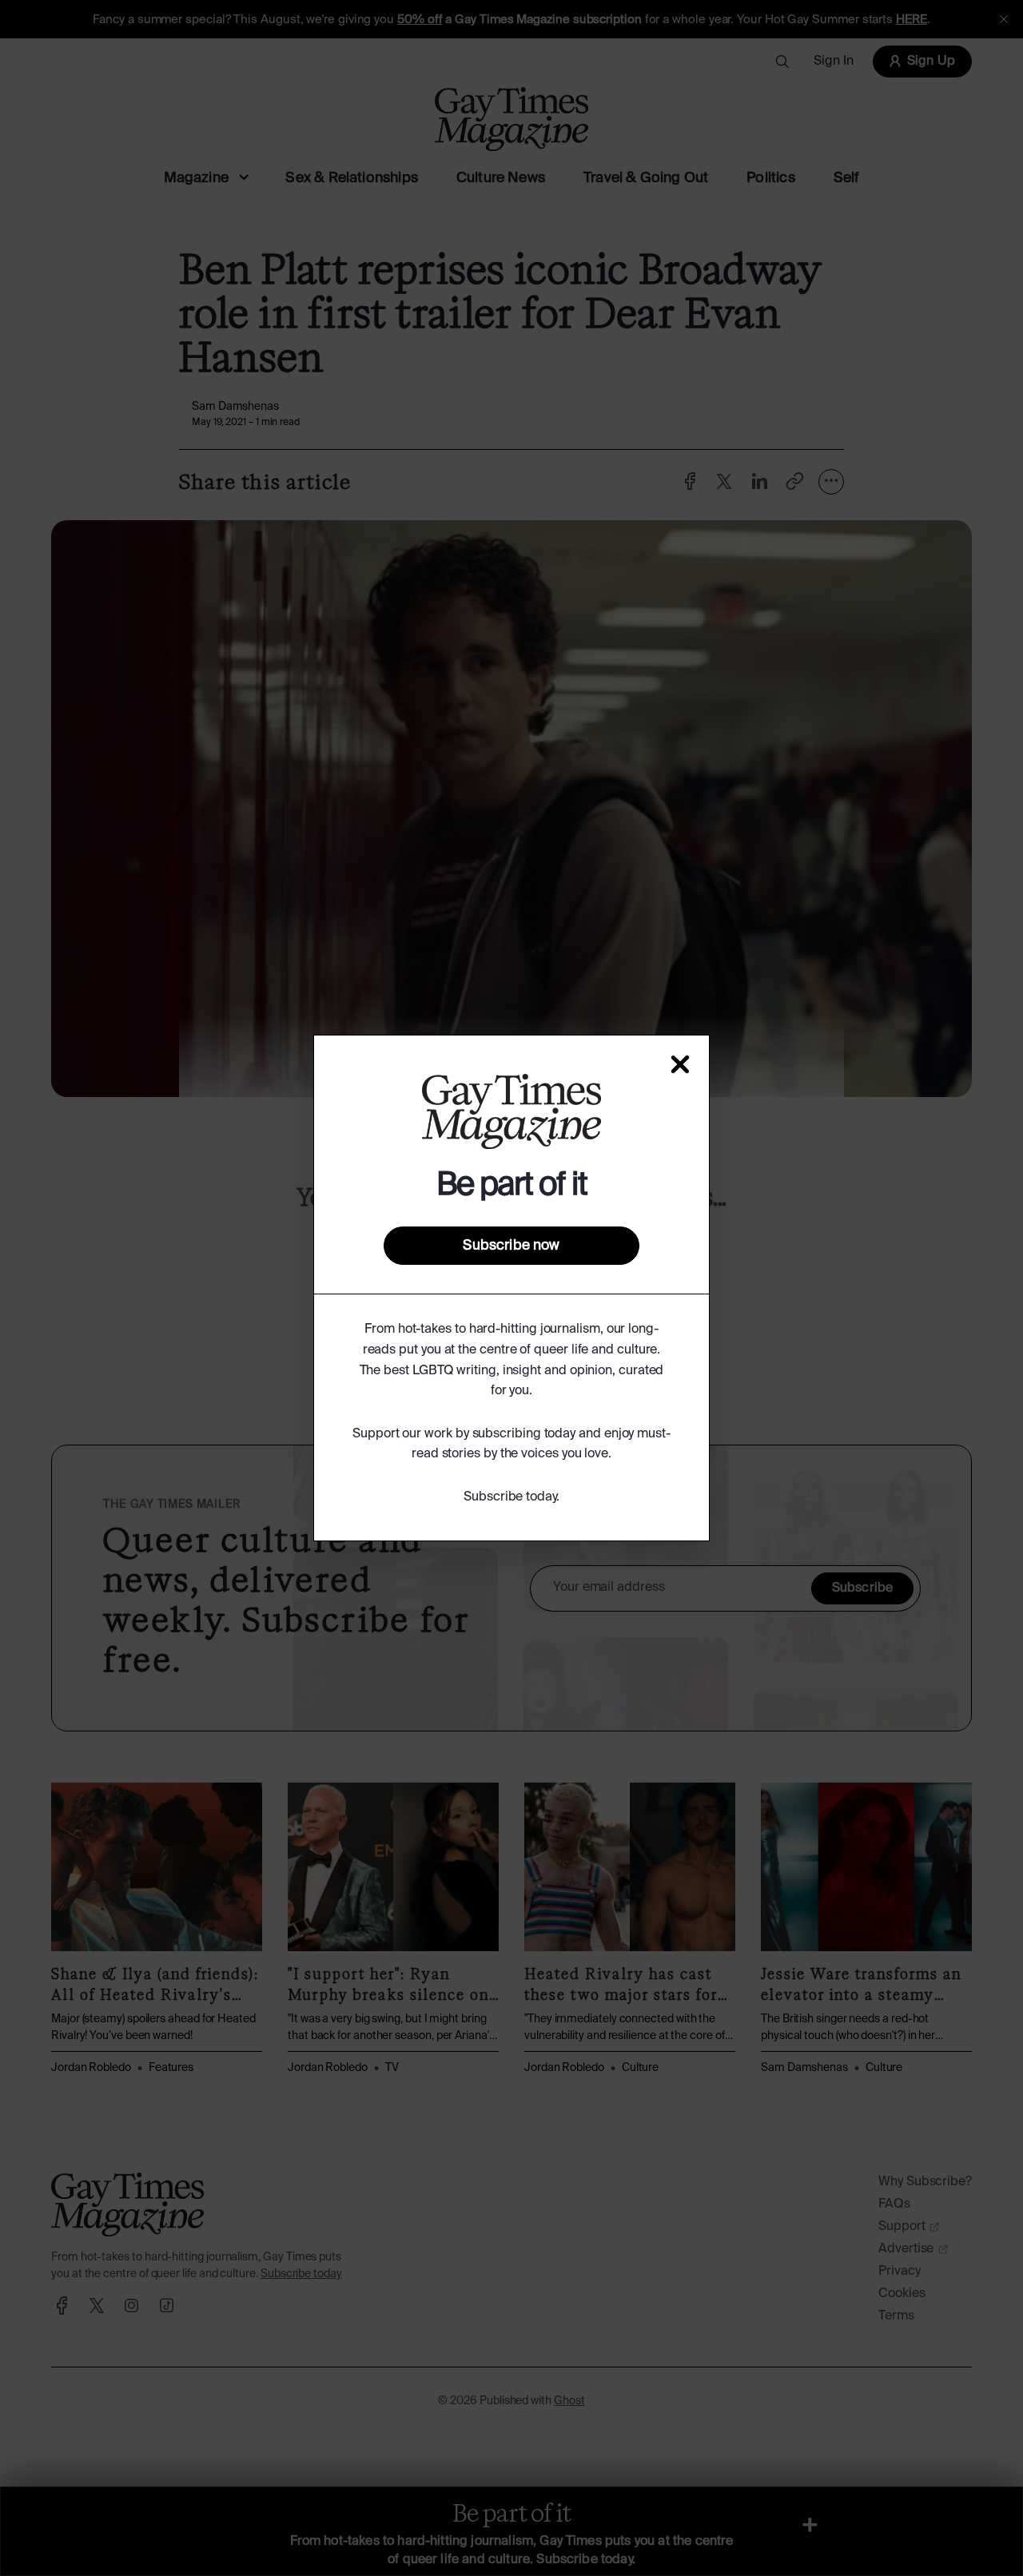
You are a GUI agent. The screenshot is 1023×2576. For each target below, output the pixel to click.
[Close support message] (680, 1064)
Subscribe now (511, 1246)
